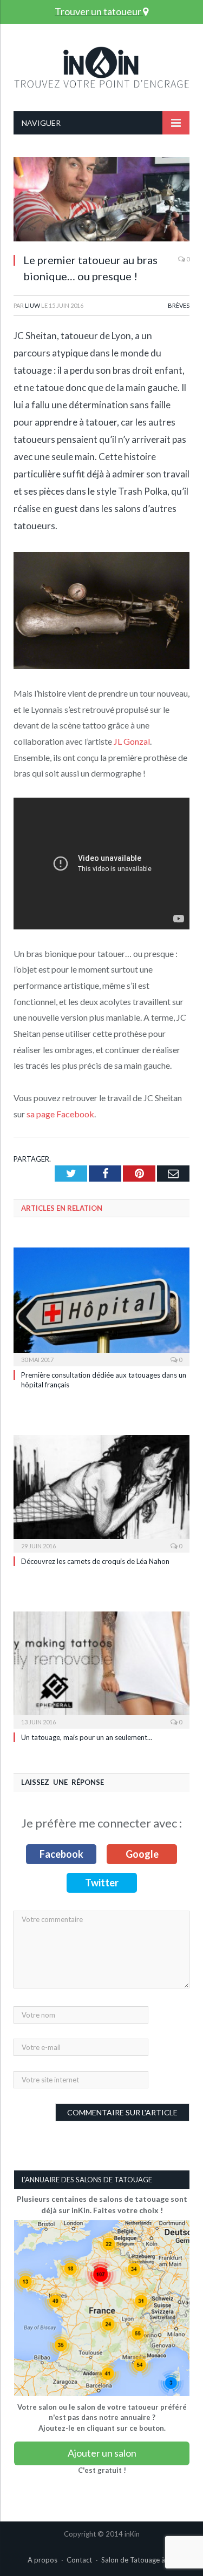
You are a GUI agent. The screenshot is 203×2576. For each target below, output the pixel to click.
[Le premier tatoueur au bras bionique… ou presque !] (101, 201)
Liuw (32, 305)
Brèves (179, 305)
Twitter (102, 1883)
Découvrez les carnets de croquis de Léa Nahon (95, 1561)
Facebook (61, 1854)
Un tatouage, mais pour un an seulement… (87, 1737)
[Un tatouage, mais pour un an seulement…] (101, 1669)
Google (142, 1854)
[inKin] (101, 65)
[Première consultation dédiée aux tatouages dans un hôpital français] (101, 1305)
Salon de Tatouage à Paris (142, 2560)
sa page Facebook (60, 1114)
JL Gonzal (132, 741)
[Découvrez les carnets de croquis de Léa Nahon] (101, 1492)
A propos (42, 2560)
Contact (79, 2560)
